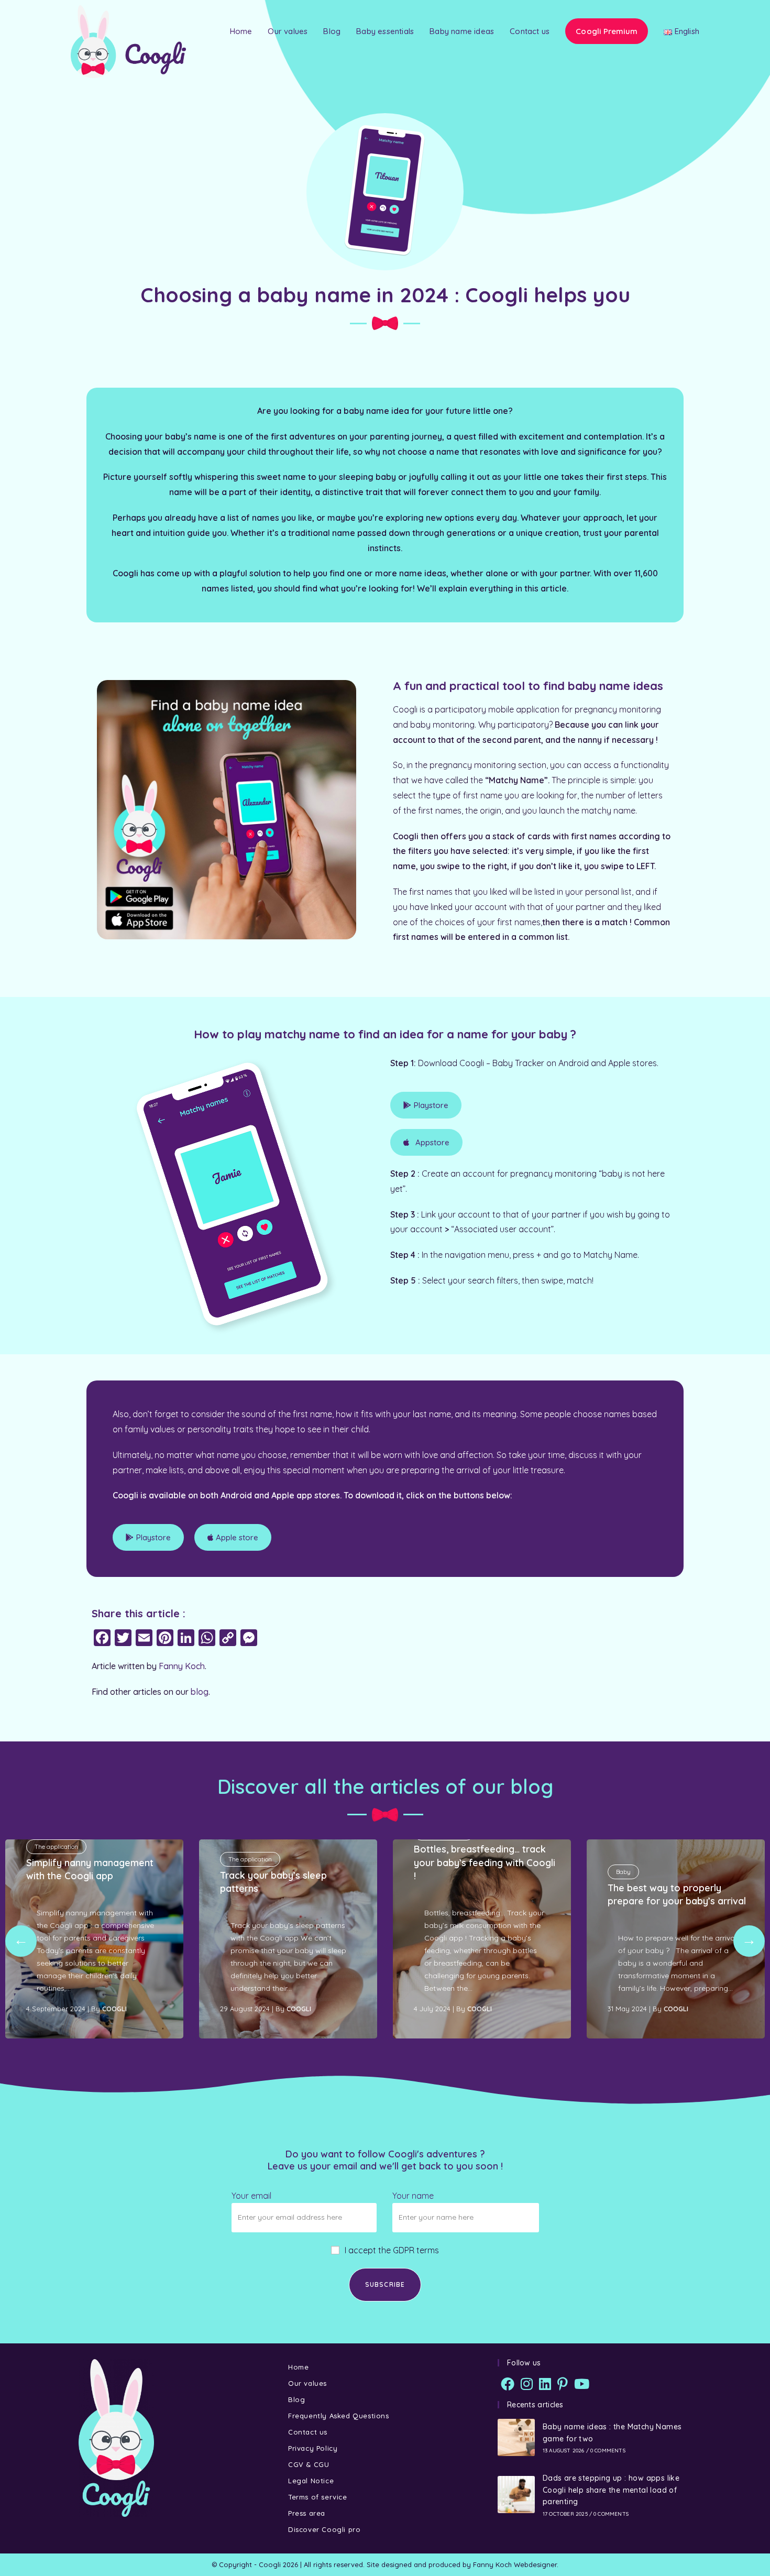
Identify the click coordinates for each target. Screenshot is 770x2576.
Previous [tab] (21, 1941)
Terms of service (318, 2497)
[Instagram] (527, 2384)
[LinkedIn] (545, 2384)
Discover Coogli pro (324, 2529)
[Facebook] (508, 2384)
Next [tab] (749, 1941)
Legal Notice (311, 2481)
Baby (623, 1872)
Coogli (114, 2009)
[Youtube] (582, 2384)
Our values (307, 2383)
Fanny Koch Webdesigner (515, 2564)
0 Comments (608, 2451)
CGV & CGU (309, 2464)
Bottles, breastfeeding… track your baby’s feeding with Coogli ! (485, 1862)
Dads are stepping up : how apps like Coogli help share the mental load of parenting (611, 2490)
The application (56, 1846)
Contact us (308, 2432)
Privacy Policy (313, 2448)
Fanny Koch (182, 1666)
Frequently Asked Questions (339, 2416)
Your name (413, 2196)
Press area (307, 2513)
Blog (296, 2399)
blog (200, 1692)
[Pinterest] (563, 2384)
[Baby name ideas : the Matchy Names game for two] (516, 2437)
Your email (251, 2196)
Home (298, 2367)
